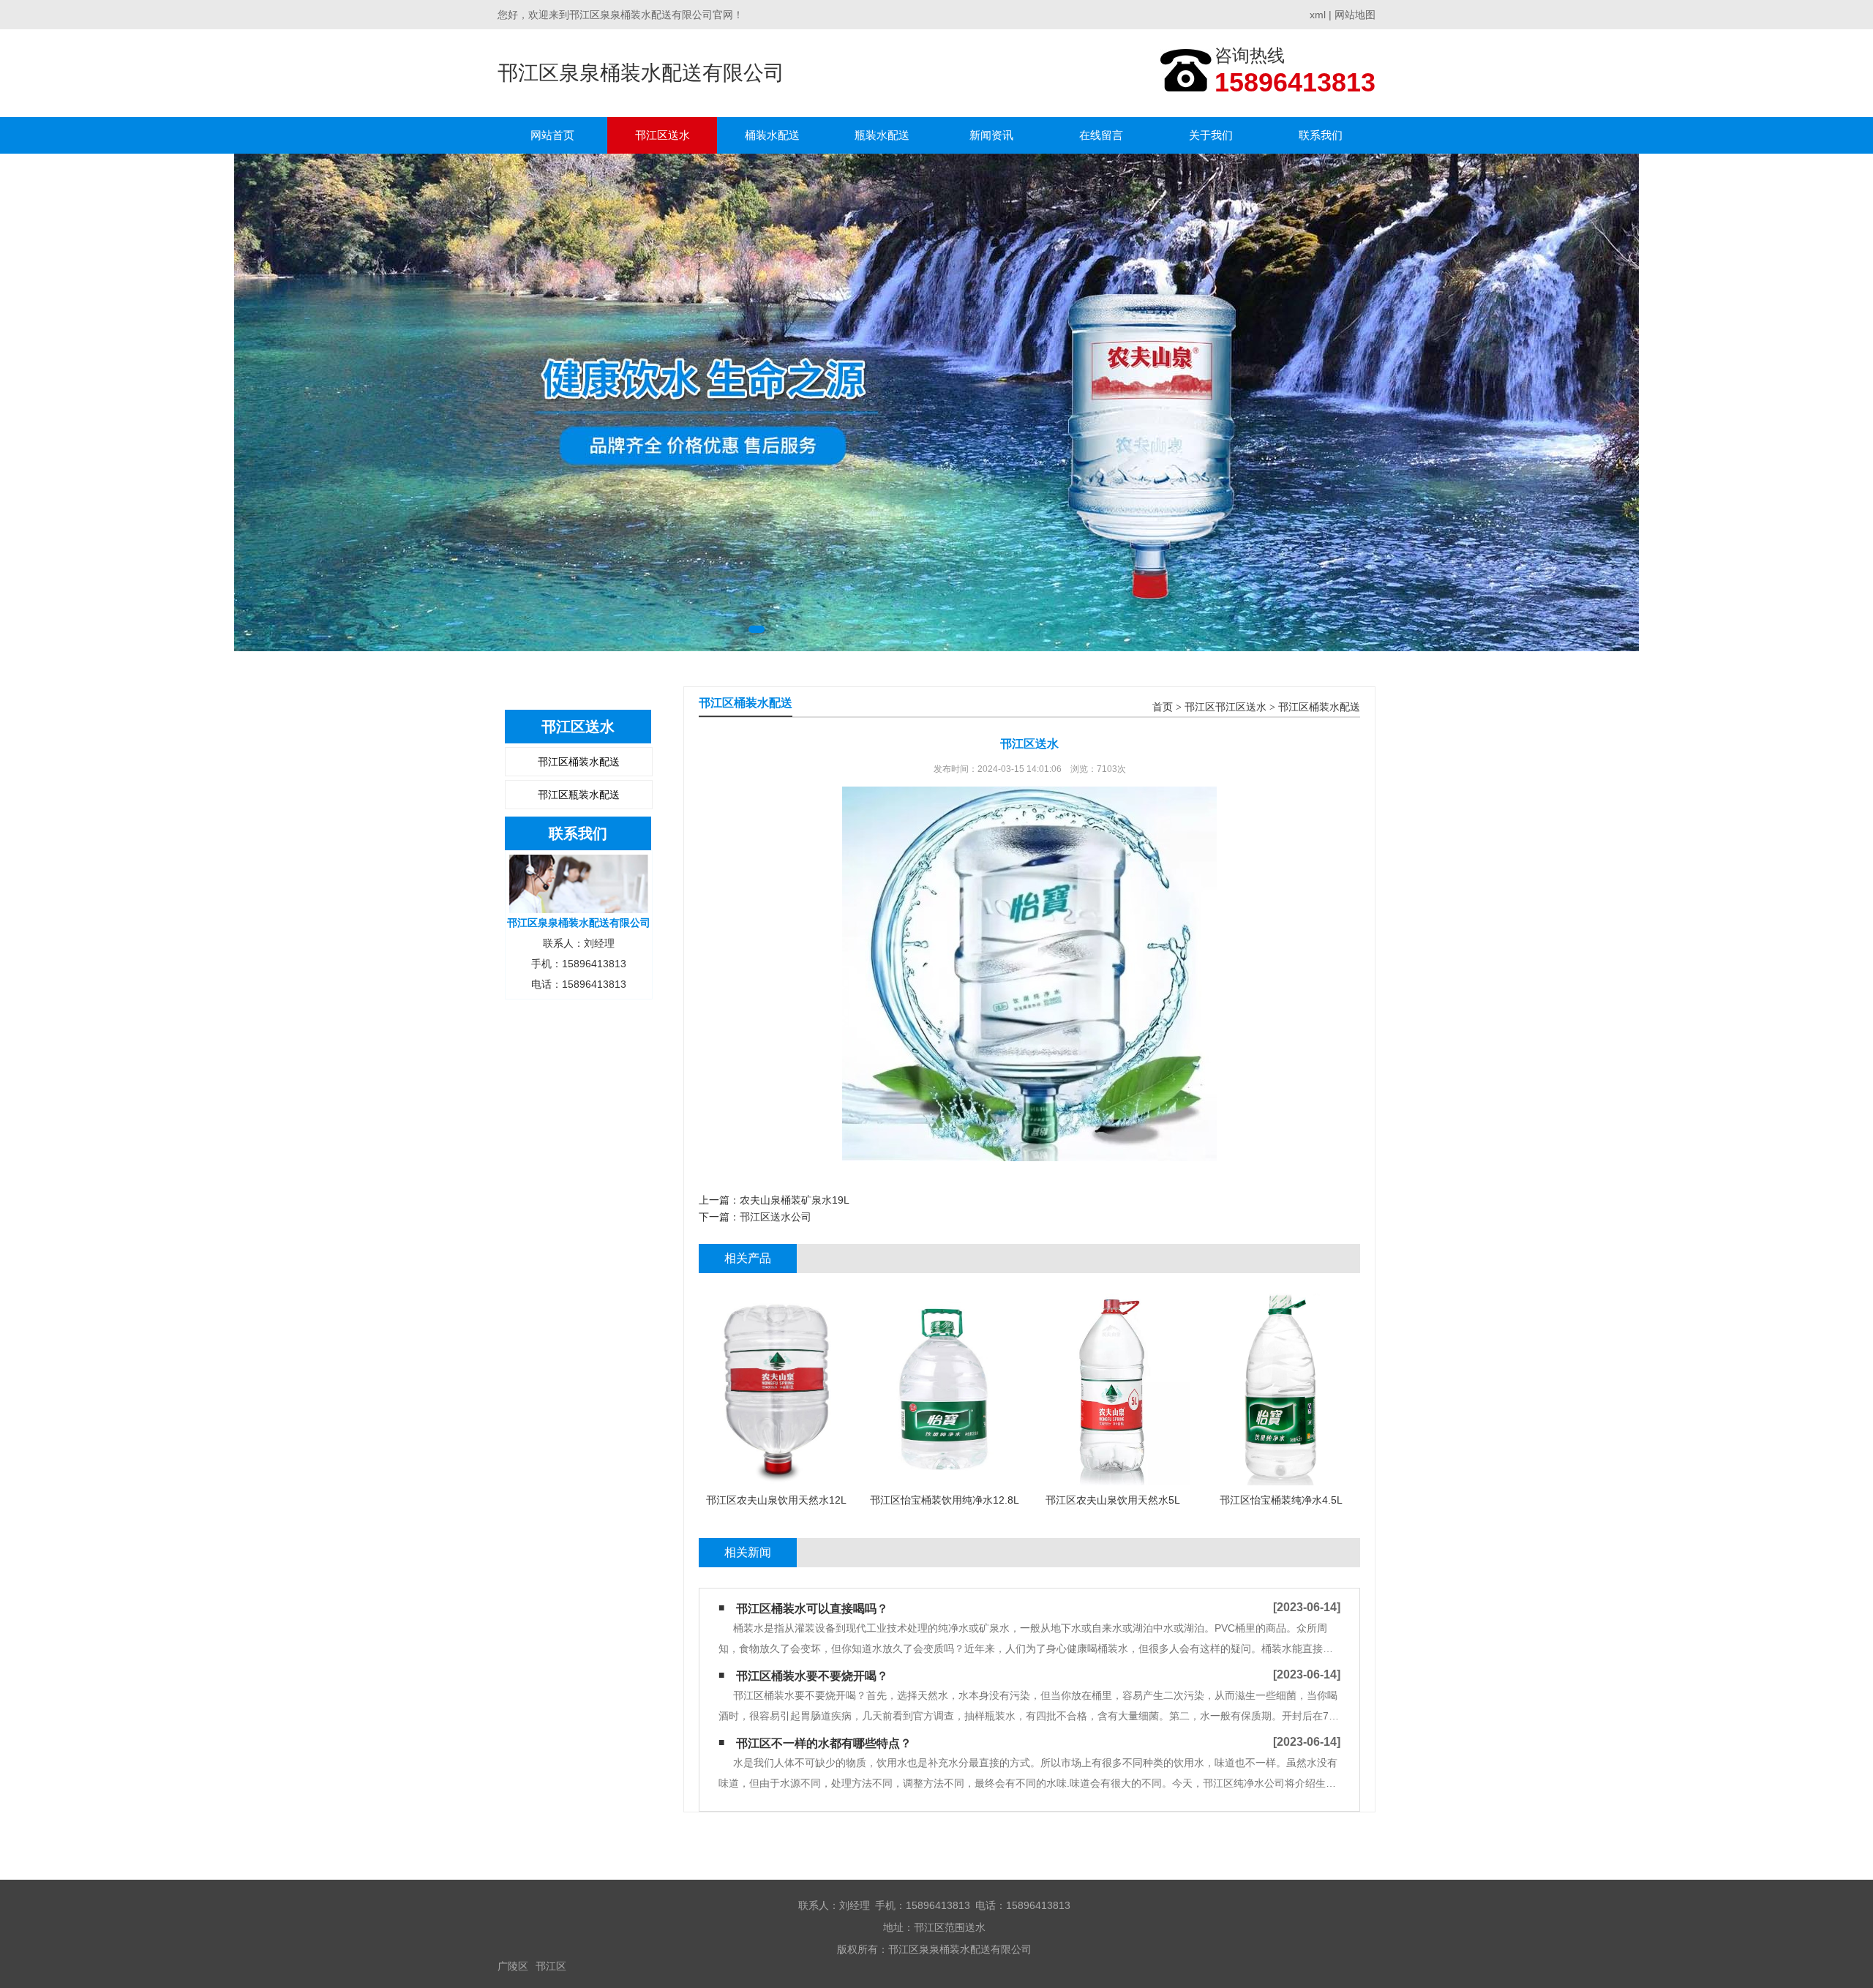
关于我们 (1211, 135)
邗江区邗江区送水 (1225, 707)
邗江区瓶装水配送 (579, 795)
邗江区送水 (663, 135)
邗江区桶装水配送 (579, 762)
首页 (1163, 707)
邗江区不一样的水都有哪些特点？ (824, 1743)
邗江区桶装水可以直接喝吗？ (812, 1609)
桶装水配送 (772, 135)
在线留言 (1101, 135)
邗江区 (551, 1966)
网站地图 (1355, 15)
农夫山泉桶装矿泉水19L (795, 1200)
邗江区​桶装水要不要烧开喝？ (812, 1676)
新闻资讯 (991, 135)
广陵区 (513, 1966)
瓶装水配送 (882, 135)
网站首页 (552, 135)
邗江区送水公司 (776, 1217)
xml (1318, 15)
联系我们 (1321, 135)
